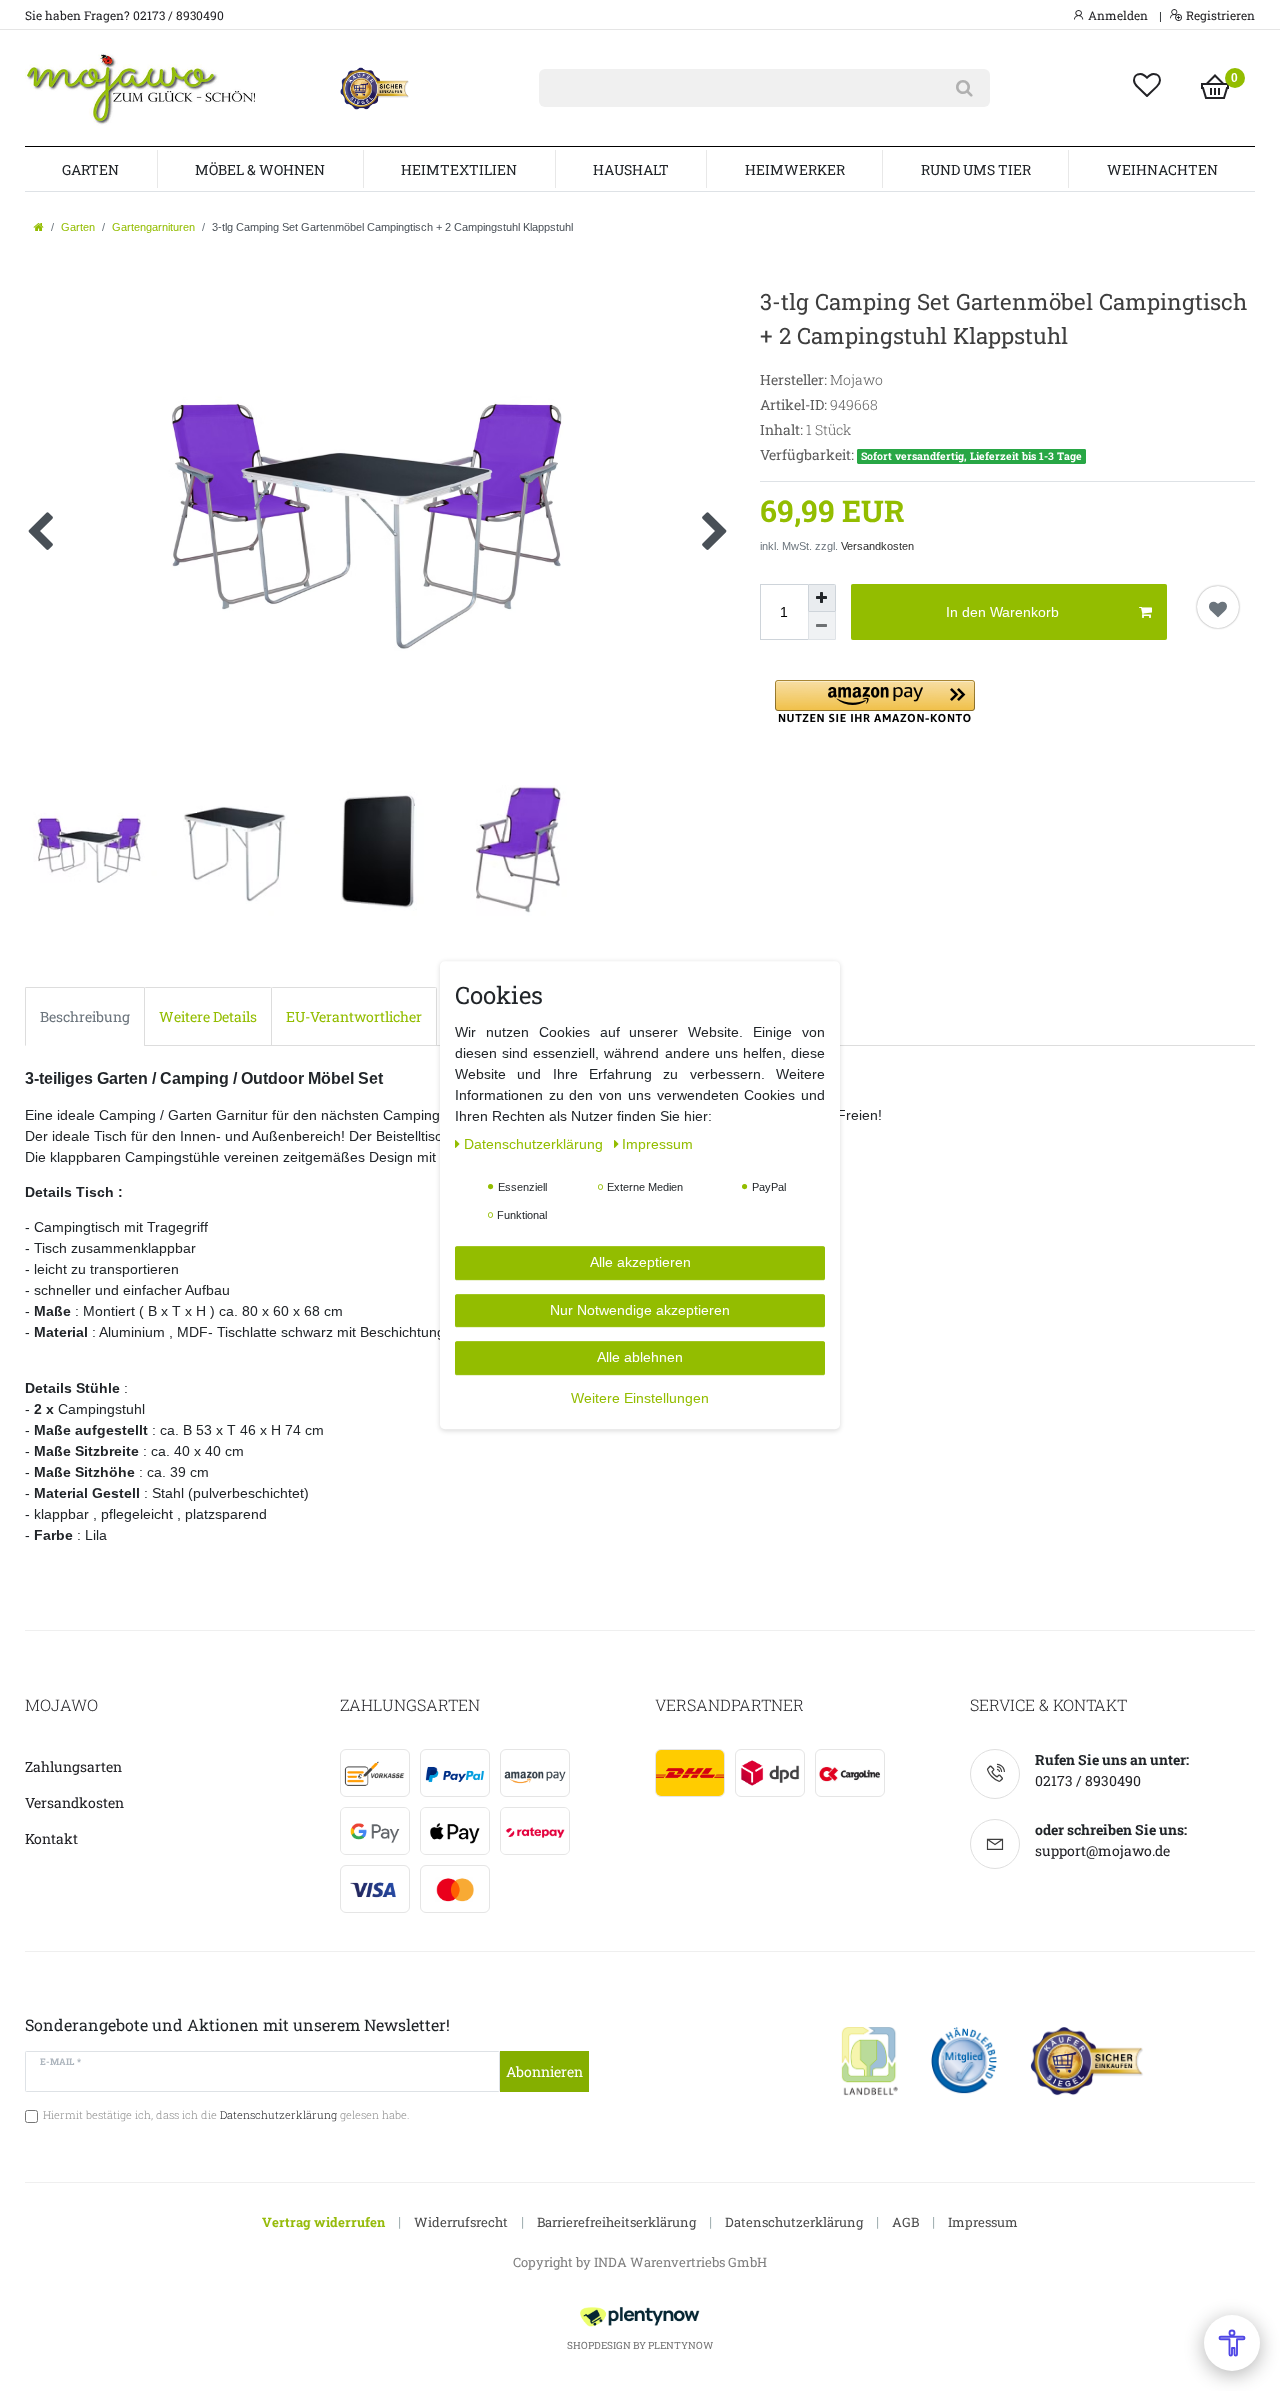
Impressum (983, 2222)
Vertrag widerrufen (323, 2222)
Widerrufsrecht (461, 2222)
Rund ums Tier (976, 169)
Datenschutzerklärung (794, 2222)
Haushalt (631, 169)
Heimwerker (795, 169)
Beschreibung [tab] (85, 1016)
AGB (905, 2222)
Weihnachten (1162, 169)
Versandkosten (877, 546)
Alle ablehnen (640, 1358)
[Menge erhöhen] (822, 598)
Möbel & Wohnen (260, 169)
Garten (90, 169)
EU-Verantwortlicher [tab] (354, 1016)
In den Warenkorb (1002, 612)
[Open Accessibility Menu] (1232, 2343)
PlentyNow (680, 2345)
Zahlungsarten (73, 1766)
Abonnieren (544, 2071)
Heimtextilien (459, 169)
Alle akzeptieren (640, 1263)
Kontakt (51, 1838)
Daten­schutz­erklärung (535, 1145)
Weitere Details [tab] (208, 1016)
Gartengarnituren (153, 227)
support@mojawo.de (1102, 1850)
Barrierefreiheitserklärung (616, 2222)
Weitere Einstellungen (640, 1398)
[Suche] (964, 88)
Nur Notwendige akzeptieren (640, 1310)
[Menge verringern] (822, 626)
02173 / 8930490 (1088, 1780)
